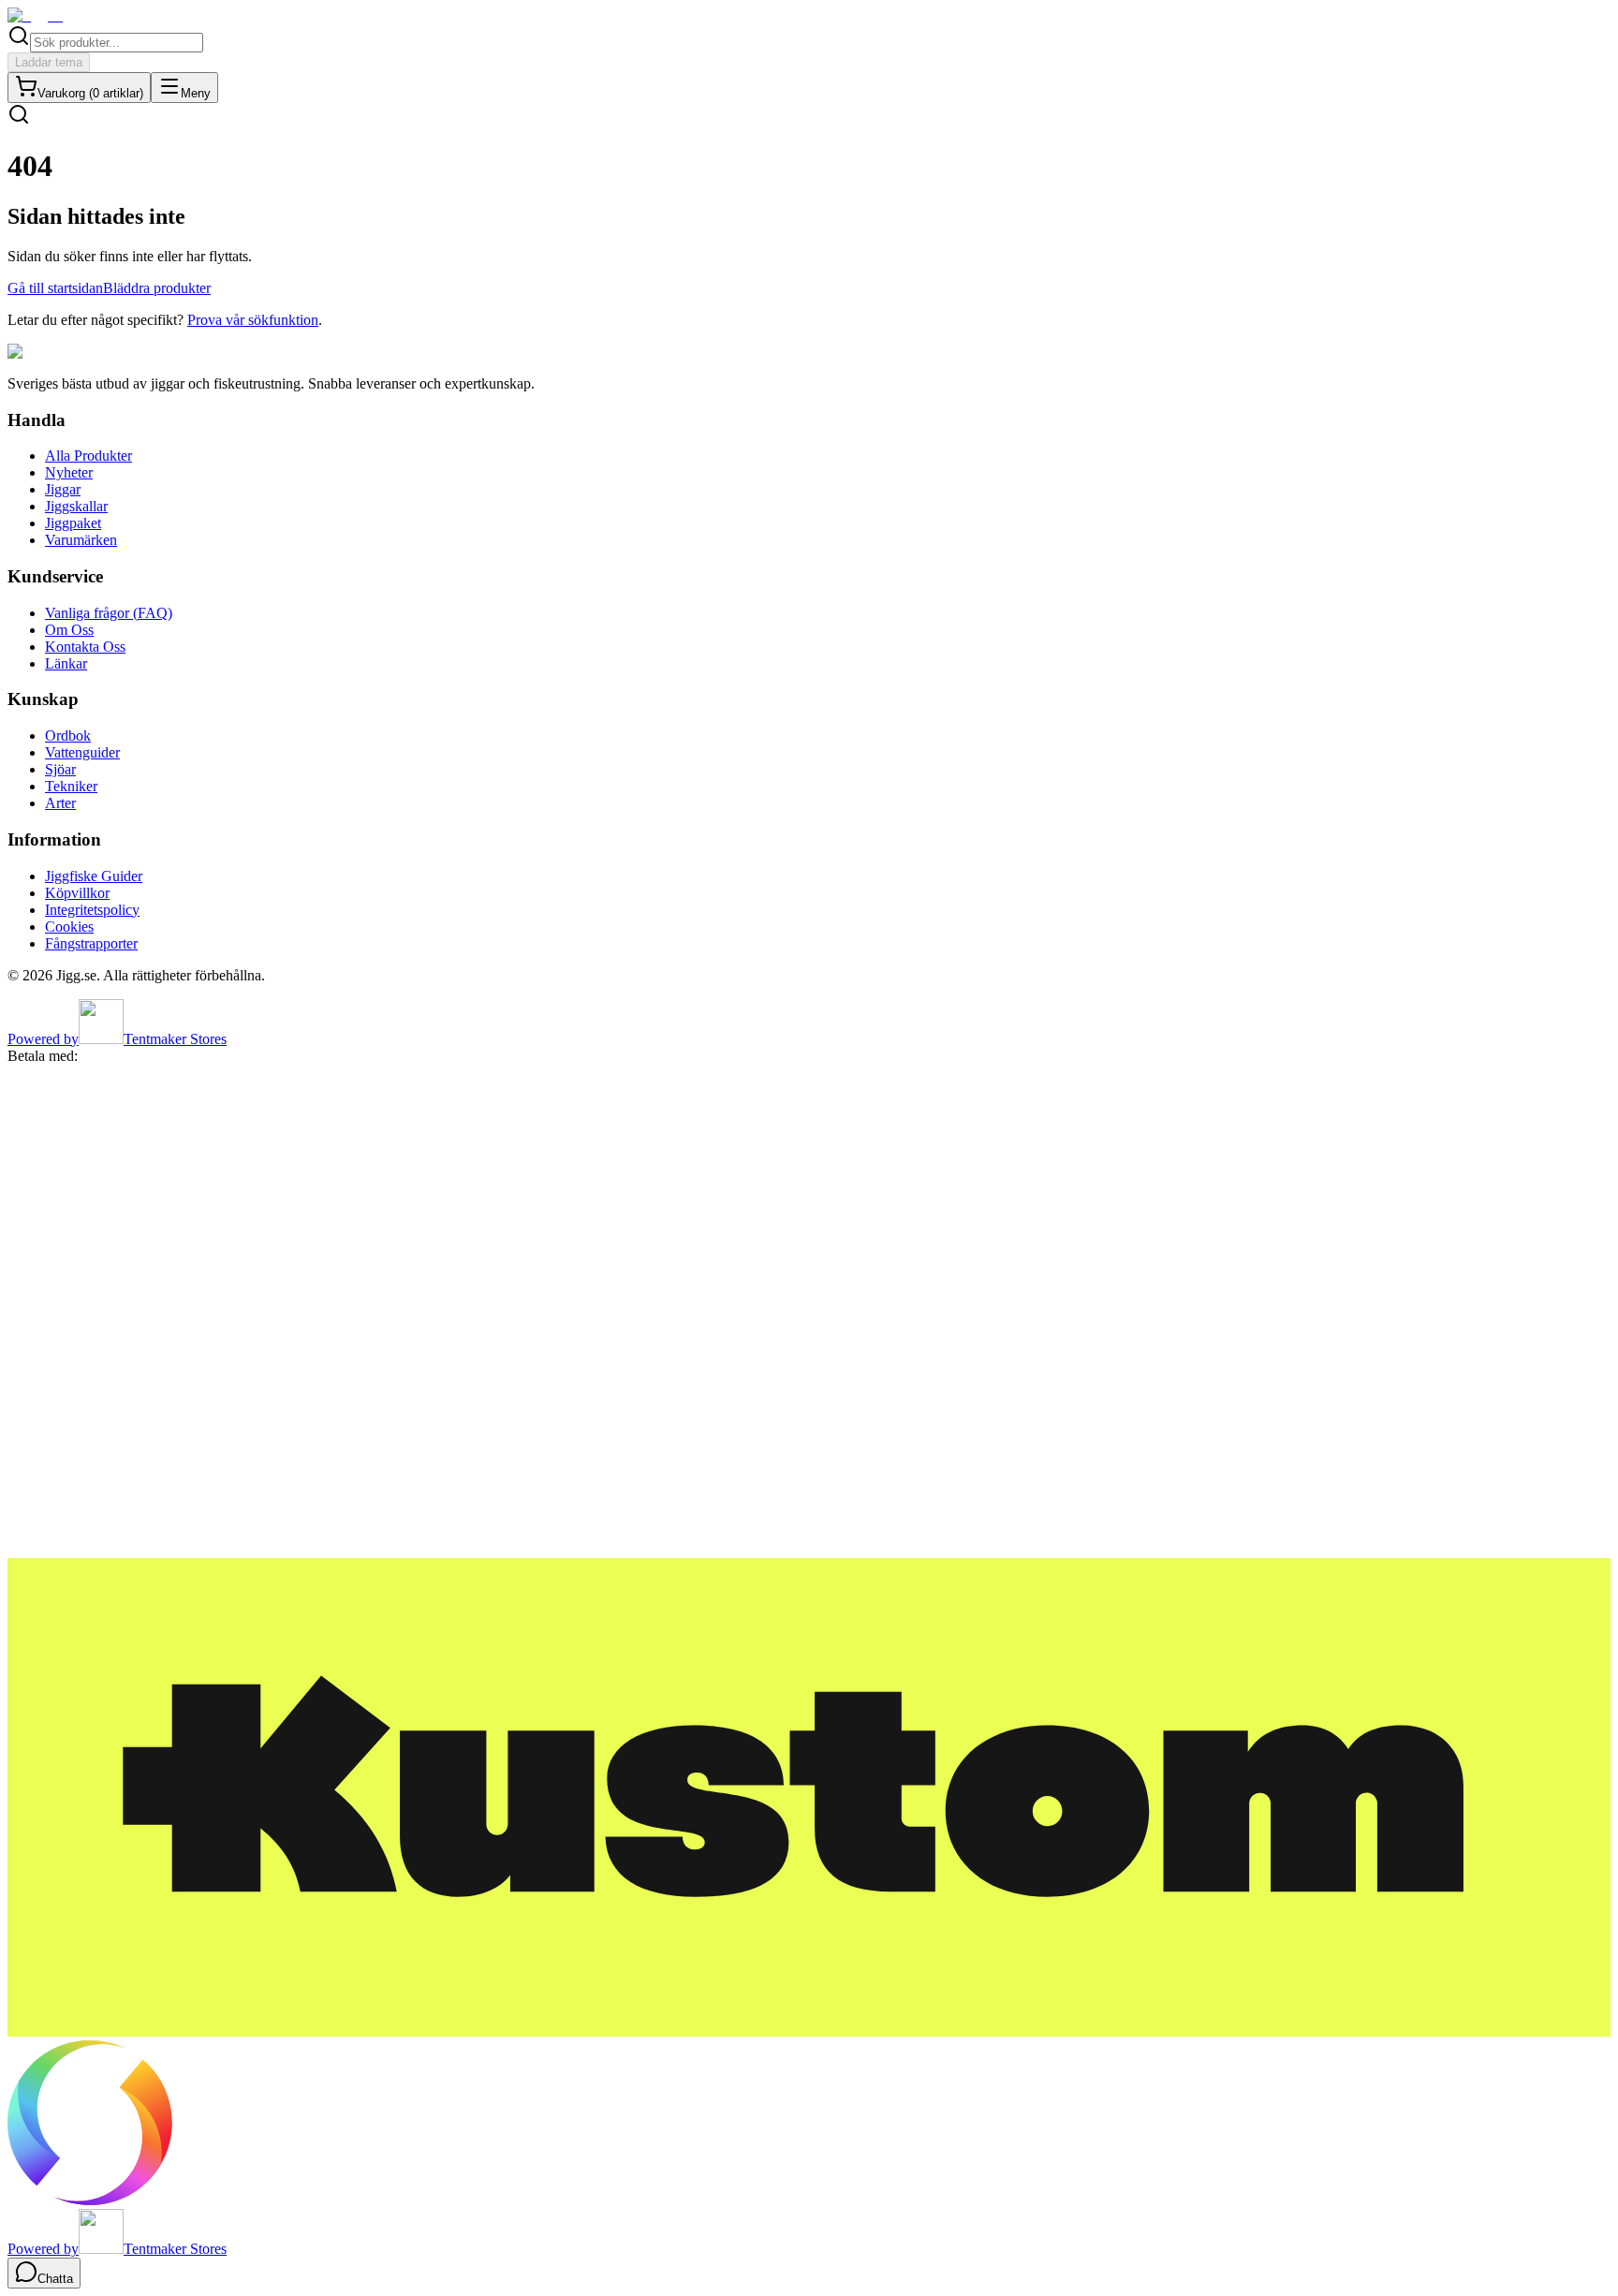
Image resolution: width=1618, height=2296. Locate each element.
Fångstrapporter (91, 943)
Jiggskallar (76, 506)
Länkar (66, 663)
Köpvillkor (77, 893)
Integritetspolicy (92, 910)
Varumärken (81, 540)
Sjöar (60, 769)
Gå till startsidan (55, 288)
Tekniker (71, 786)
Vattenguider (82, 752)
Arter (60, 803)
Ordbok (68, 736)
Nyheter (69, 472)
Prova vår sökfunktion (253, 320)
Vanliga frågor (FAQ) (109, 613)
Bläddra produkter (157, 288)
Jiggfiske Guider (94, 876)
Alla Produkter (88, 456)
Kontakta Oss (85, 647)
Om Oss (69, 630)
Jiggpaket (73, 523)
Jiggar (63, 489)
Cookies (69, 927)
